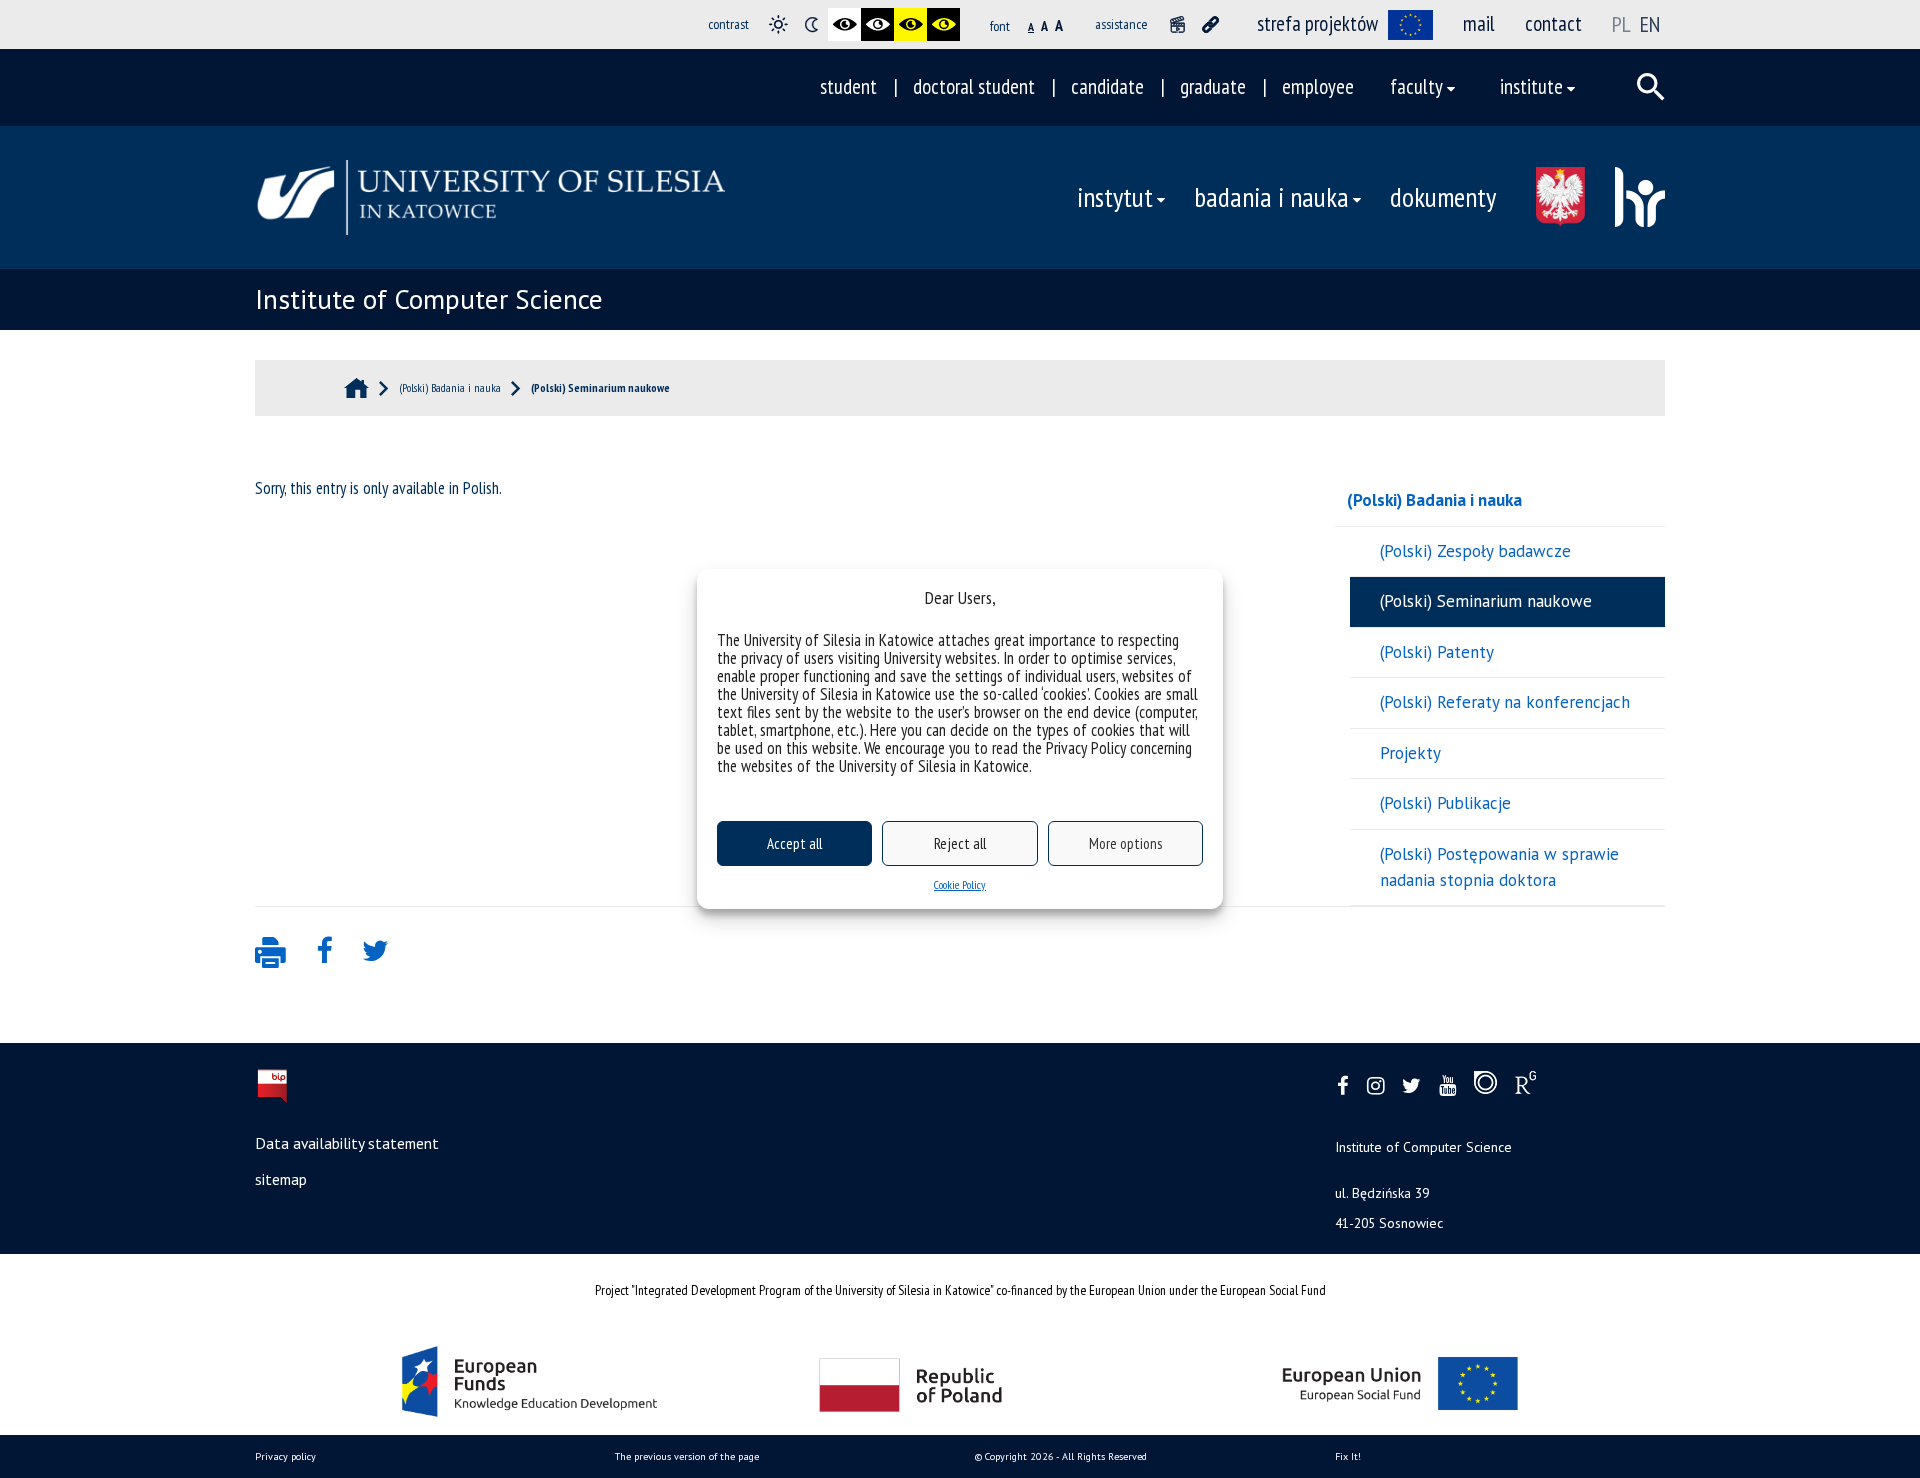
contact (1553, 23)
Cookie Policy (960, 884)
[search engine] (1651, 87)
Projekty (1410, 753)
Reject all (960, 843)
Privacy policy (285, 1456)
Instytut (1115, 197)
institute (1531, 86)
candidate (1107, 86)
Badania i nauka (1271, 197)
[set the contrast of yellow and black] (943, 24)
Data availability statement (347, 1143)
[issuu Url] (1485, 1087)
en (1650, 24)
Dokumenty (1443, 197)
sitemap (281, 1179)
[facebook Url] (1343, 1086)
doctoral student (974, 86)
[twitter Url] (1411, 1086)
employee (1318, 86)
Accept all (794, 843)
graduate (1213, 86)
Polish (481, 488)
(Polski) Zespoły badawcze (1475, 551)
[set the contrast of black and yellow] (910, 24)
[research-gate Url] (1525, 1087)
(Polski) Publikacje (1445, 803)
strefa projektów (1317, 23)
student (848, 86)
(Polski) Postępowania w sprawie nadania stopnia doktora (1499, 867)
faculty (1416, 86)
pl (1621, 24)
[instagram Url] (1375, 1086)
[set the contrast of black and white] (844, 24)
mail (1479, 23)
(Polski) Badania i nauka (1434, 500)
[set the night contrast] (811, 24)
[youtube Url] (1447, 1086)
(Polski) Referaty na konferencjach (1505, 702)
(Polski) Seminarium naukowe (1486, 601)
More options (1125, 843)
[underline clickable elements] (1210, 24)
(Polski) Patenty (1437, 652)
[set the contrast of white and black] (877, 24)
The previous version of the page (687, 1456)
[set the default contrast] (778, 24)
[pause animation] (1177, 24)
